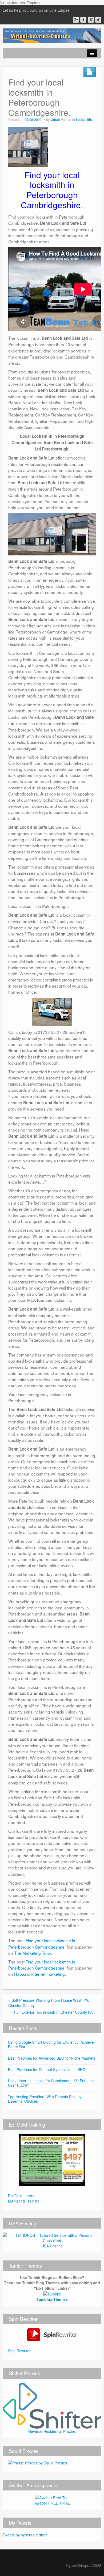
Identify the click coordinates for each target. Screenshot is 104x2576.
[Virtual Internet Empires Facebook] (83, 20)
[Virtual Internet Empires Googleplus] (76, 20)
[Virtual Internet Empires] (52, 35)
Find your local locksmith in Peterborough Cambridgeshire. (42, 1943)
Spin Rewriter (19, 2351)
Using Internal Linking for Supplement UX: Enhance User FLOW (51, 2083)
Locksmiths (84, 120)
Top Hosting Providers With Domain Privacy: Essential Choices (45, 2099)
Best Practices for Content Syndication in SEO (47, 2069)
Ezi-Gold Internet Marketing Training (24, 2198)
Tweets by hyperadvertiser (25, 2535)
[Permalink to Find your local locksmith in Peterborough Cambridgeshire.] (28, 146)
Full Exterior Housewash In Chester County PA (53, 2012)
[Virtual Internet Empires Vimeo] (91, 20)
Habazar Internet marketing (39, 1974)
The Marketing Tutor (33, 1953)
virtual (55, 120)
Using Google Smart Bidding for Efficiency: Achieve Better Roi (51, 2044)
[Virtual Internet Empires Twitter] (98, 20)
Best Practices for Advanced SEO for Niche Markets (52, 2058)
